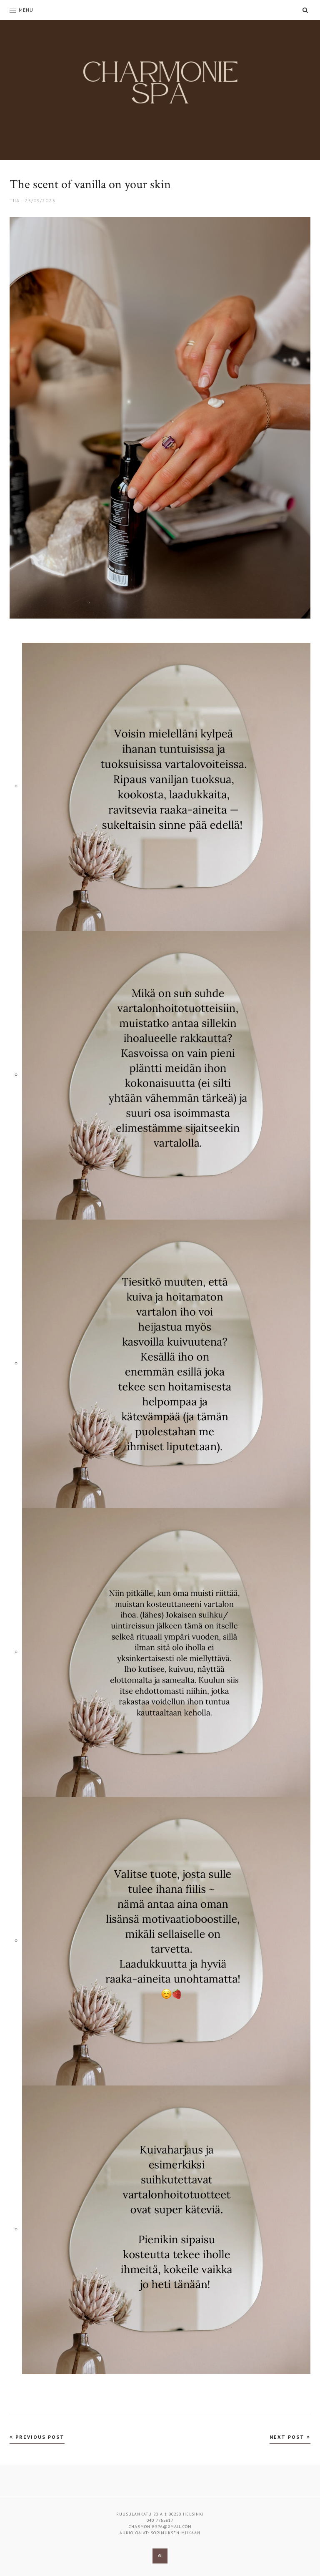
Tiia (15, 200)
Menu (26, 10)
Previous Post (39, 2437)
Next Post (288, 2437)
